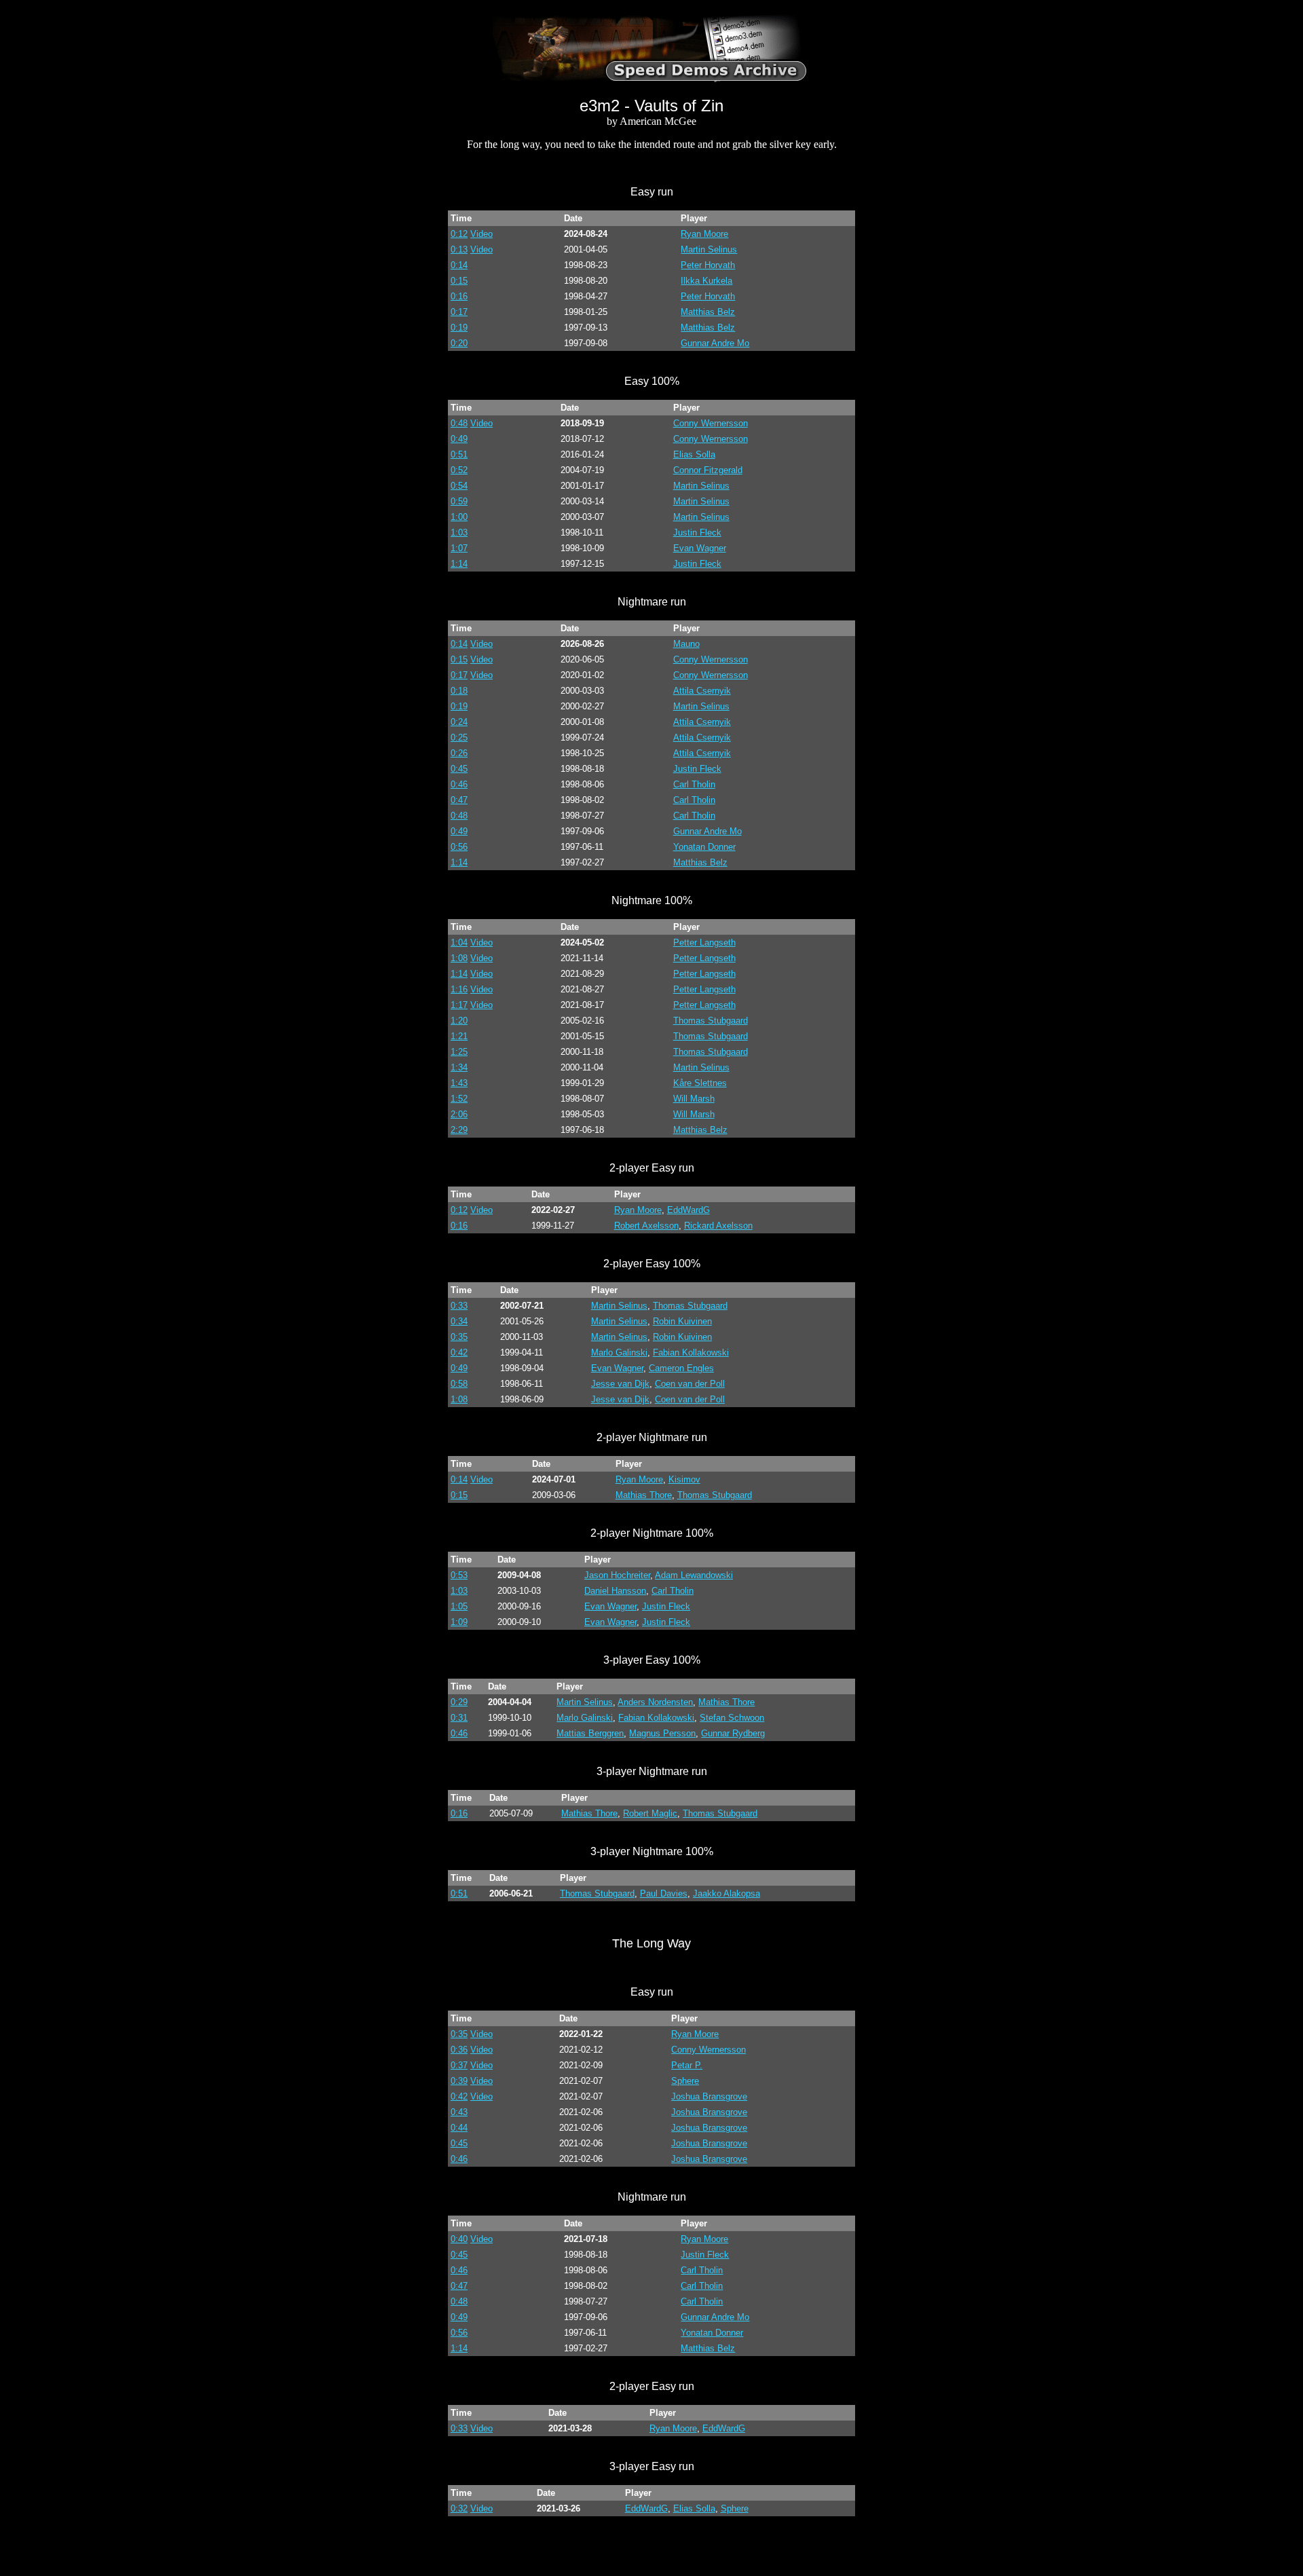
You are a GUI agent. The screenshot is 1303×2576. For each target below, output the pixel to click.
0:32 (459, 2508)
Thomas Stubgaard (711, 1021)
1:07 (459, 548)
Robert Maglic (650, 1813)
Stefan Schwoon (732, 1718)
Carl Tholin (694, 784)
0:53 (459, 1575)
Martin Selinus (709, 249)
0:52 (459, 470)
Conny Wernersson (711, 423)
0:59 (459, 501)
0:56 (459, 847)
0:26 (459, 753)
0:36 (459, 2050)
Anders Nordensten (655, 1702)
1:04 (459, 942)
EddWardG (688, 1210)
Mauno (686, 644)
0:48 (459, 423)
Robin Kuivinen (682, 1321)
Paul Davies (664, 1893)
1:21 (459, 1036)
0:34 (459, 1321)
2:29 (459, 1130)
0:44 (459, 2128)
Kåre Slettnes (700, 1083)
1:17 (459, 1005)
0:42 (459, 1352)
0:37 (459, 2065)
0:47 (459, 800)
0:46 (459, 784)
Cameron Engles (681, 1368)
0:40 (459, 2239)
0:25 (459, 738)
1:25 (459, 1052)
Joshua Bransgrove (709, 2096)
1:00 (459, 517)
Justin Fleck (697, 533)
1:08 (459, 958)
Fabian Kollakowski (691, 1352)
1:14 (459, 564)
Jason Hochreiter (617, 1575)
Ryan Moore (704, 234)
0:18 (459, 691)
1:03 (459, 533)
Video (481, 234)
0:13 (459, 249)
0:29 (459, 1702)
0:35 (459, 1337)
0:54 (459, 486)
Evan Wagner (700, 548)
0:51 (459, 454)
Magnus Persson (662, 1733)
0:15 (459, 281)
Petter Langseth (704, 942)
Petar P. (687, 2065)
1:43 (459, 1083)
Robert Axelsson (646, 1226)
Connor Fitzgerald (708, 470)
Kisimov (684, 1479)
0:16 (459, 296)
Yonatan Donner (704, 847)
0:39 (459, 2081)
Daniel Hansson (615, 1591)
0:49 (459, 439)
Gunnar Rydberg (733, 1733)
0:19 (459, 328)
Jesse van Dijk (620, 1384)
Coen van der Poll (690, 1384)
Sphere (685, 2081)
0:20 (459, 343)
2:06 (459, 1114)
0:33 (459, 1306)
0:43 (459, 2112)
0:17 (459, 312)
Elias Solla (694, 454)
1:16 (459, 989)
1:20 (459, 1021)
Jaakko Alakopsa (726, 1893)
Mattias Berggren (590, 1733)
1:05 (459, 1606)
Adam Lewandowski (694, 1575)
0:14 (459, 265)
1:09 (459, 1622)
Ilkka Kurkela (706, 281)
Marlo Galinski (619, 1352)
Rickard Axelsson (718, 1226)
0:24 (459, 722)
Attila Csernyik (702, 691)
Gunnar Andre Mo (715, 343)
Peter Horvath (708, 265)
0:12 (459, 234)
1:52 (459, 1099)
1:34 (459, 1067)
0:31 (459, 1718)
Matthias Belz (708, 312)
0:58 (459, 1384)
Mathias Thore (644, 1495)
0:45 (459, 769)
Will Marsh (694, 1099)
